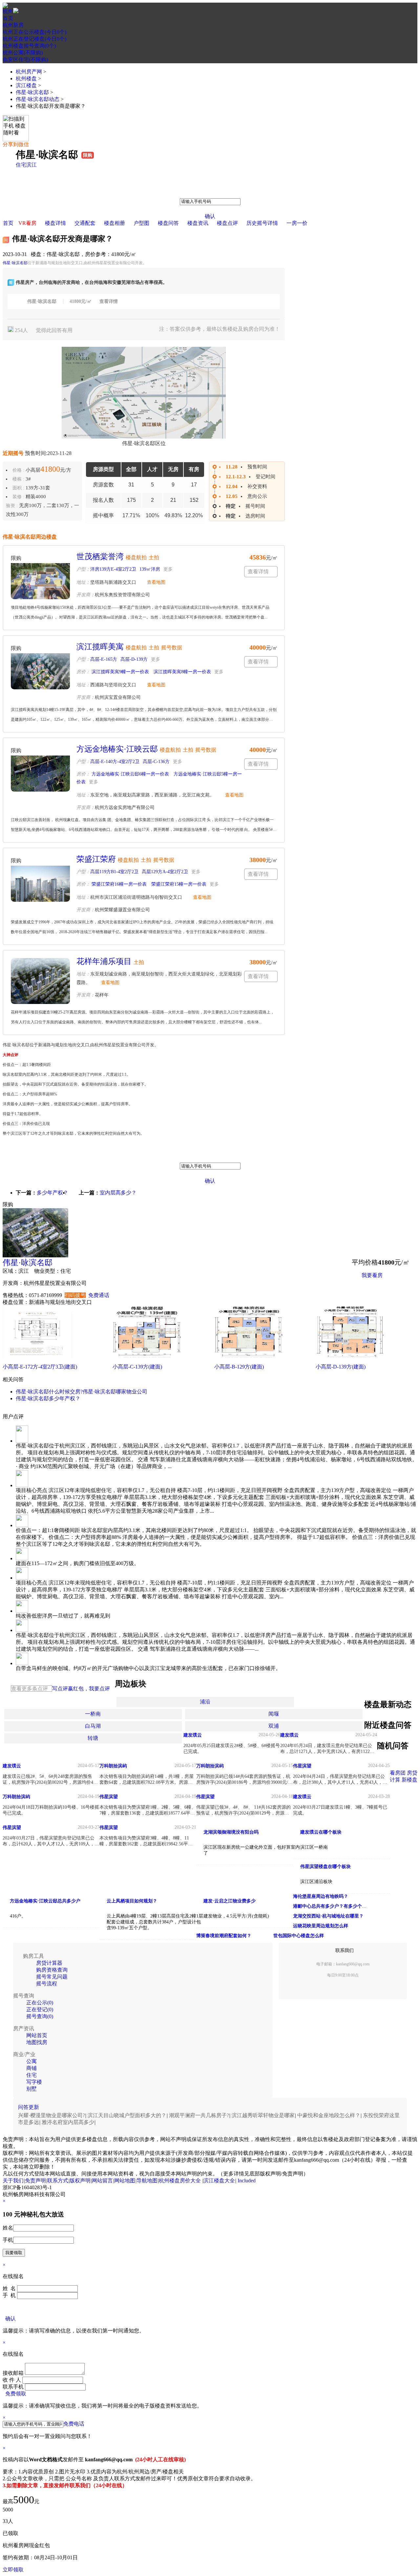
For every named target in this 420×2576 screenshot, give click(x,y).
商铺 (31, 2068)
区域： (10, 1271)
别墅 (31, 2089)
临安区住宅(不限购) (25, 59)
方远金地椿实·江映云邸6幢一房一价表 (130, 774)
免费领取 (16, 2394)
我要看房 (372, 1275)
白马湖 (93, 1726)
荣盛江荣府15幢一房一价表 (178, 884)
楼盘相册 (115, 223)
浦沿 (205, 1702)
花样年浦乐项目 (104, 961)
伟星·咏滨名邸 (32, 92)
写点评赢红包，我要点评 (81, 1689)
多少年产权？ (52, 1193)
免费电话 (74, 2424)
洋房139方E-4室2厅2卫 (113, 569)
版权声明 (80, 2181)
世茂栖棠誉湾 (100, 557)
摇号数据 (172, 648)
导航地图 (147, 2181)
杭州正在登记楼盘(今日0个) (34, 39)
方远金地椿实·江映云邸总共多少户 (45, 1901)
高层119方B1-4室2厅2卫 (114, 872)
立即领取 (13, 2570)
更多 (168, 569)
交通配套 (85, 223)
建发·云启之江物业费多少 (230, 1901)
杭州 (8, 11)
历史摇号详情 (262, 223)
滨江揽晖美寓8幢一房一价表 (182, 672)
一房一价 (297, 223)
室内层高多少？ (118, 1193)
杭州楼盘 (26, 79)
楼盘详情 (55, 223)
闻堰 (274, 1714)
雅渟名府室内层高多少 (68, 2122)
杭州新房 (13, 25)
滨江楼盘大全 (219, 2181)
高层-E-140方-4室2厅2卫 (115, 762)
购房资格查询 (52, 1970)
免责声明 (35, 2181)
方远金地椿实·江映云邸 (117, 749)
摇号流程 (47, 1984)
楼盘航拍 (136, 557)
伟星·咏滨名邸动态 (38, 99)
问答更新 (29, 2107)
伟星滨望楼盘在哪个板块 (325, 1867)
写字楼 (34, 2082)
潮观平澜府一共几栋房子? (199, 2115)
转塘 (93, 1738)
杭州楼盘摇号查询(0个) (29, 46)
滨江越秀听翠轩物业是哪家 (263, 2115)
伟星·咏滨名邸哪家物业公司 (115, 1392)
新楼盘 (409, 1780)
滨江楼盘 (26, 85)
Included (247, 2181)
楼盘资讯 (198, 223)
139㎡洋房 (150, 569)
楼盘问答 (168, 223)
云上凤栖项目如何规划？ (132, 1901)
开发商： (13, 1283)
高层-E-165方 (104, 659)
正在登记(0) (40, 2009)
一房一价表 (375, 1291)
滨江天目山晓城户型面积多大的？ (127, 2115)
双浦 (274, 1726)
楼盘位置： (16, 1302)
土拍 (154, 557)
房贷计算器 (49, 1963)
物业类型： (47, 1271)
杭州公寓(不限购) (23, 53)
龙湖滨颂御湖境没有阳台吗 (231, 1832)
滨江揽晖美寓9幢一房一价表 (120, 672)
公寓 (31, 2061)
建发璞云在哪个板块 (321, 1832)
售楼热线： (16, 1295)
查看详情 (109, 301)
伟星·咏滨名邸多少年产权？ (48, 1398)
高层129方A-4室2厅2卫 (165, 872)
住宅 (21, 165)
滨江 (31, 165)
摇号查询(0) (40, 2016)
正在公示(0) (40, 2003)
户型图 (141, 223)
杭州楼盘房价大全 (180, 2181)
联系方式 (58, 2181)
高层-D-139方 (134, 659)
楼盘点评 (227, 223)
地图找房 (37, 2042)
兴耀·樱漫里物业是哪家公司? (52, 2115)
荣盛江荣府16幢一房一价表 (118, 884)
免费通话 (99, 1295)
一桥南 (93, 1714)
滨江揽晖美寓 (100, 647)
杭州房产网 (29, 72)
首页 (8, 18)
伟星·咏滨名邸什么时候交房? (49, 1392)
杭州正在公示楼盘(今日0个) (34, 32)
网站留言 (102, 2181)
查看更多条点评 (30, 1689)
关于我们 (13, 2181)
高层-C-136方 (156, 762)
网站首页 (37, 2035)
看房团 (398, 1773)
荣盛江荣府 (96, 859)
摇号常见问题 (52, 1977)
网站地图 (125, 2181)
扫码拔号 (75, 1295)
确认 (210, 216)
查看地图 (156, 582)
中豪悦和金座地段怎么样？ (329, 2115)
